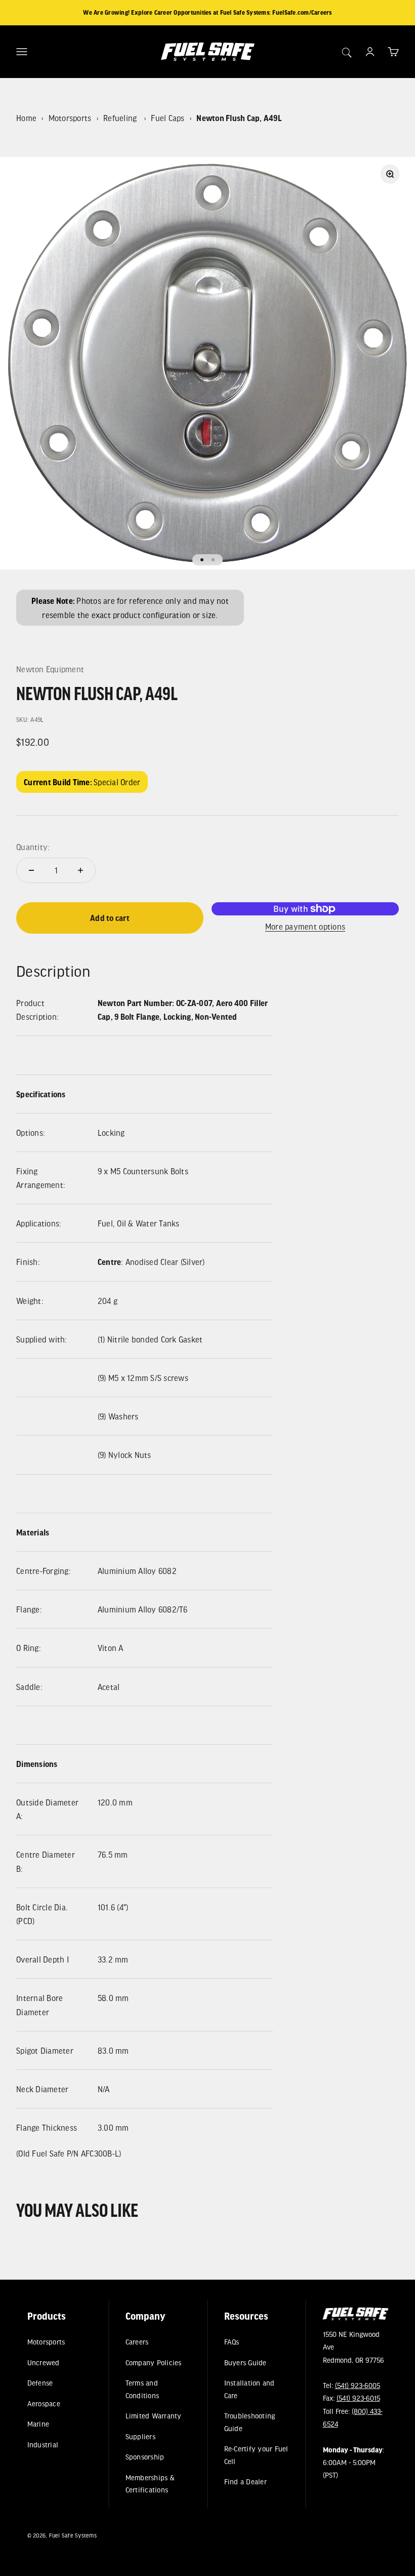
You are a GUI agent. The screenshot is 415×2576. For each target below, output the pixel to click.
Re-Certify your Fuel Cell (256, 2455)
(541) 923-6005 (357, 2385)
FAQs (232, 2342)
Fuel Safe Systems (72, 2535)
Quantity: (33, 847)
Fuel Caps (168, 118)
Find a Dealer (245, 2482)
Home (26, 118)
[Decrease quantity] (31, 870)
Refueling (121, 118)
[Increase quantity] (80, 870)
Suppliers (140, 2436)
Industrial (43, 2444)
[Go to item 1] (202, 560)
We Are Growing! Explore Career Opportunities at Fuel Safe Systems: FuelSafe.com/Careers (207, 12)
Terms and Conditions (142, 2389)
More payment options (305, 926)
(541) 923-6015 (358, 2398)
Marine (38, 2424)
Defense (40, 2383)
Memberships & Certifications (150, 2483)
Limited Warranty (154, 2416)
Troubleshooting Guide (250, 2422)
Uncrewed (43, 2362)
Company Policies (154, 2362)
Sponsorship (145, 2457)
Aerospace (43, 2403)
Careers (137, 2342)
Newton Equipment (50, 669)
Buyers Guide (245, 2362)
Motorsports (70, 118)
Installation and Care (250, 2389)
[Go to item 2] (213, 560)
